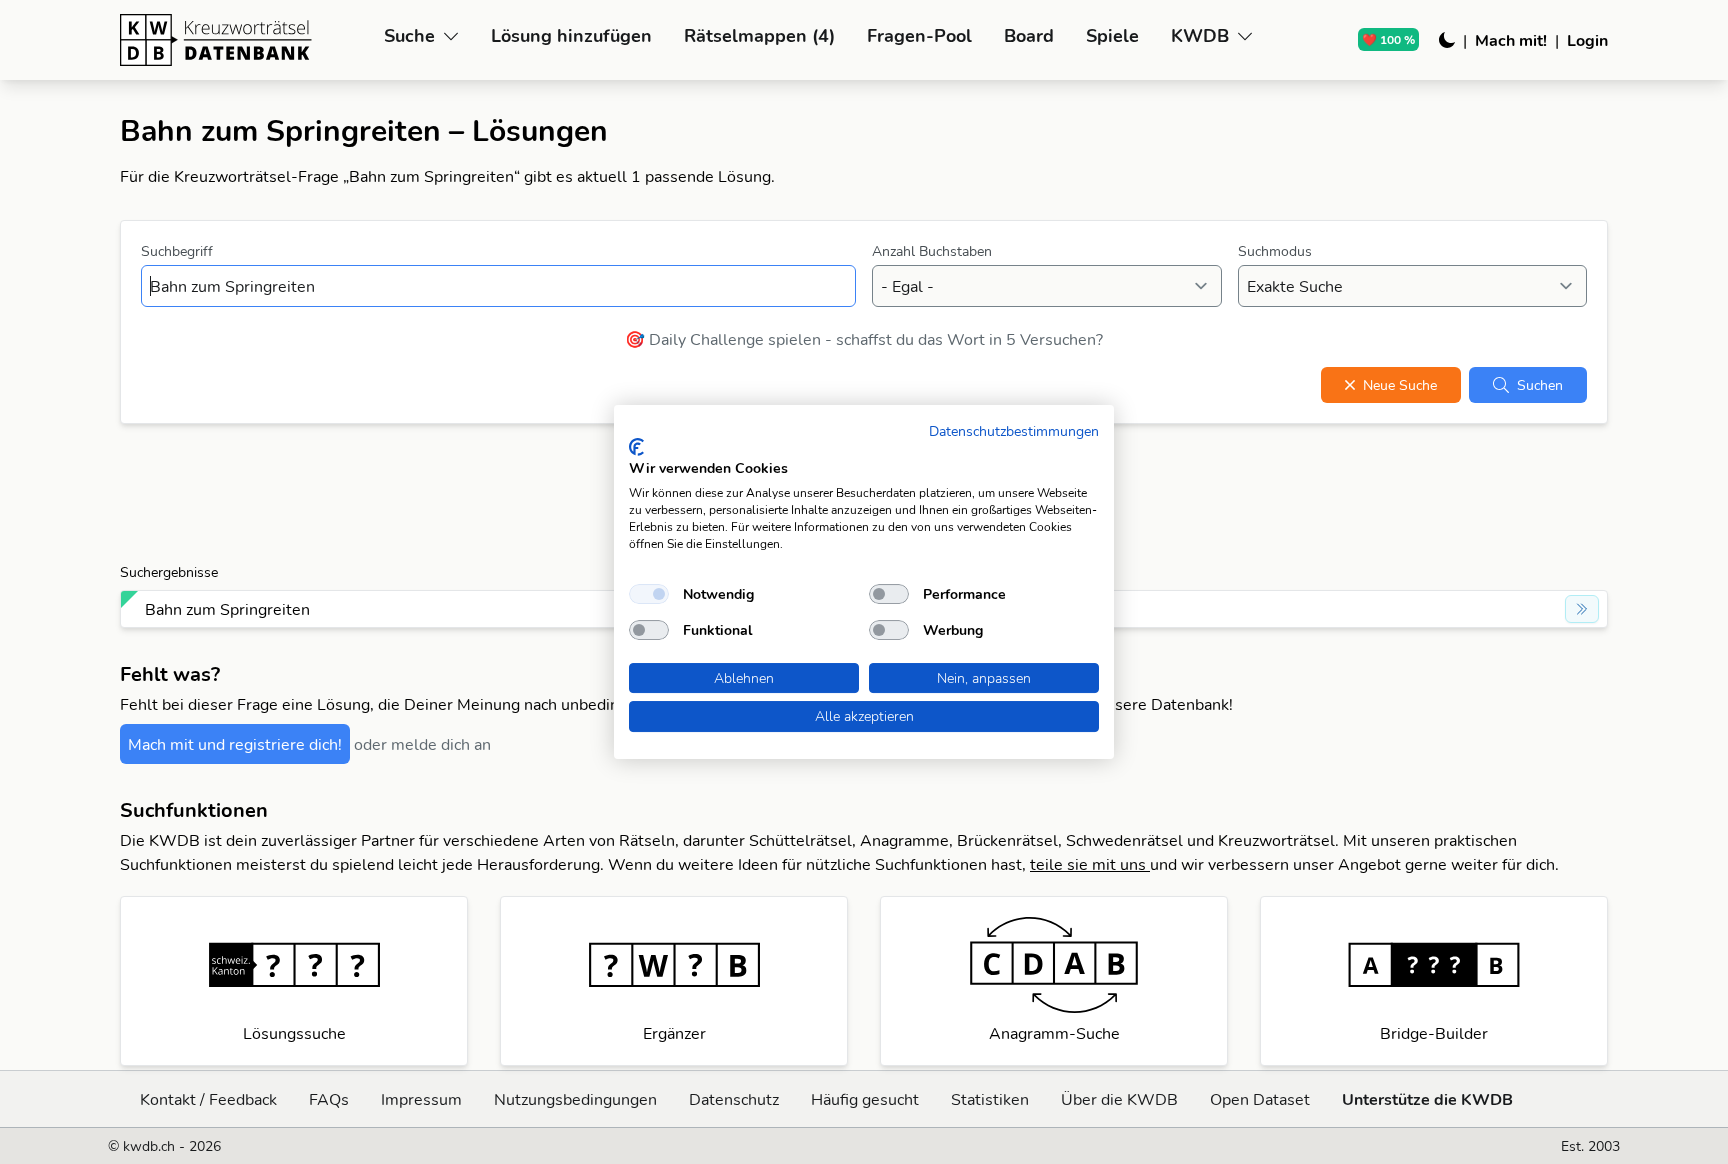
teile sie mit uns (1090, 864)
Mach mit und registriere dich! (235, 744)
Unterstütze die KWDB (1427, 1099)
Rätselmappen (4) (759, 35)
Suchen (1540, 385)
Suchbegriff (177, 251)
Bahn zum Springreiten (227, 609)
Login (1587, 40)
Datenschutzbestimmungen (1014, 430)
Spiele (1112, 35)
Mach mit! (1511, 40)
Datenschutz (734, 1099)
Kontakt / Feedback (208, 1099)
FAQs (329, 1099)
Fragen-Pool (919, 35)
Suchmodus (1275, 251)
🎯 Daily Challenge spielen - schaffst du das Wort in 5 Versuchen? (864, 339)
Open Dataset (1260, 1099)
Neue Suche (1400, 385)
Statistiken (990, 1099)
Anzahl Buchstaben (932, 251)
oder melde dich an (422, 744)
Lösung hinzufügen (571, 35)
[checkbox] (649, 594)
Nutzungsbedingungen (575, 1099)
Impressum (421, 1099)
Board (1029, 35)
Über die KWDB (1119, 1099)
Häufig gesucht (865, 1099)
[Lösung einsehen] (1582, 609)
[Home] (244, 40)
